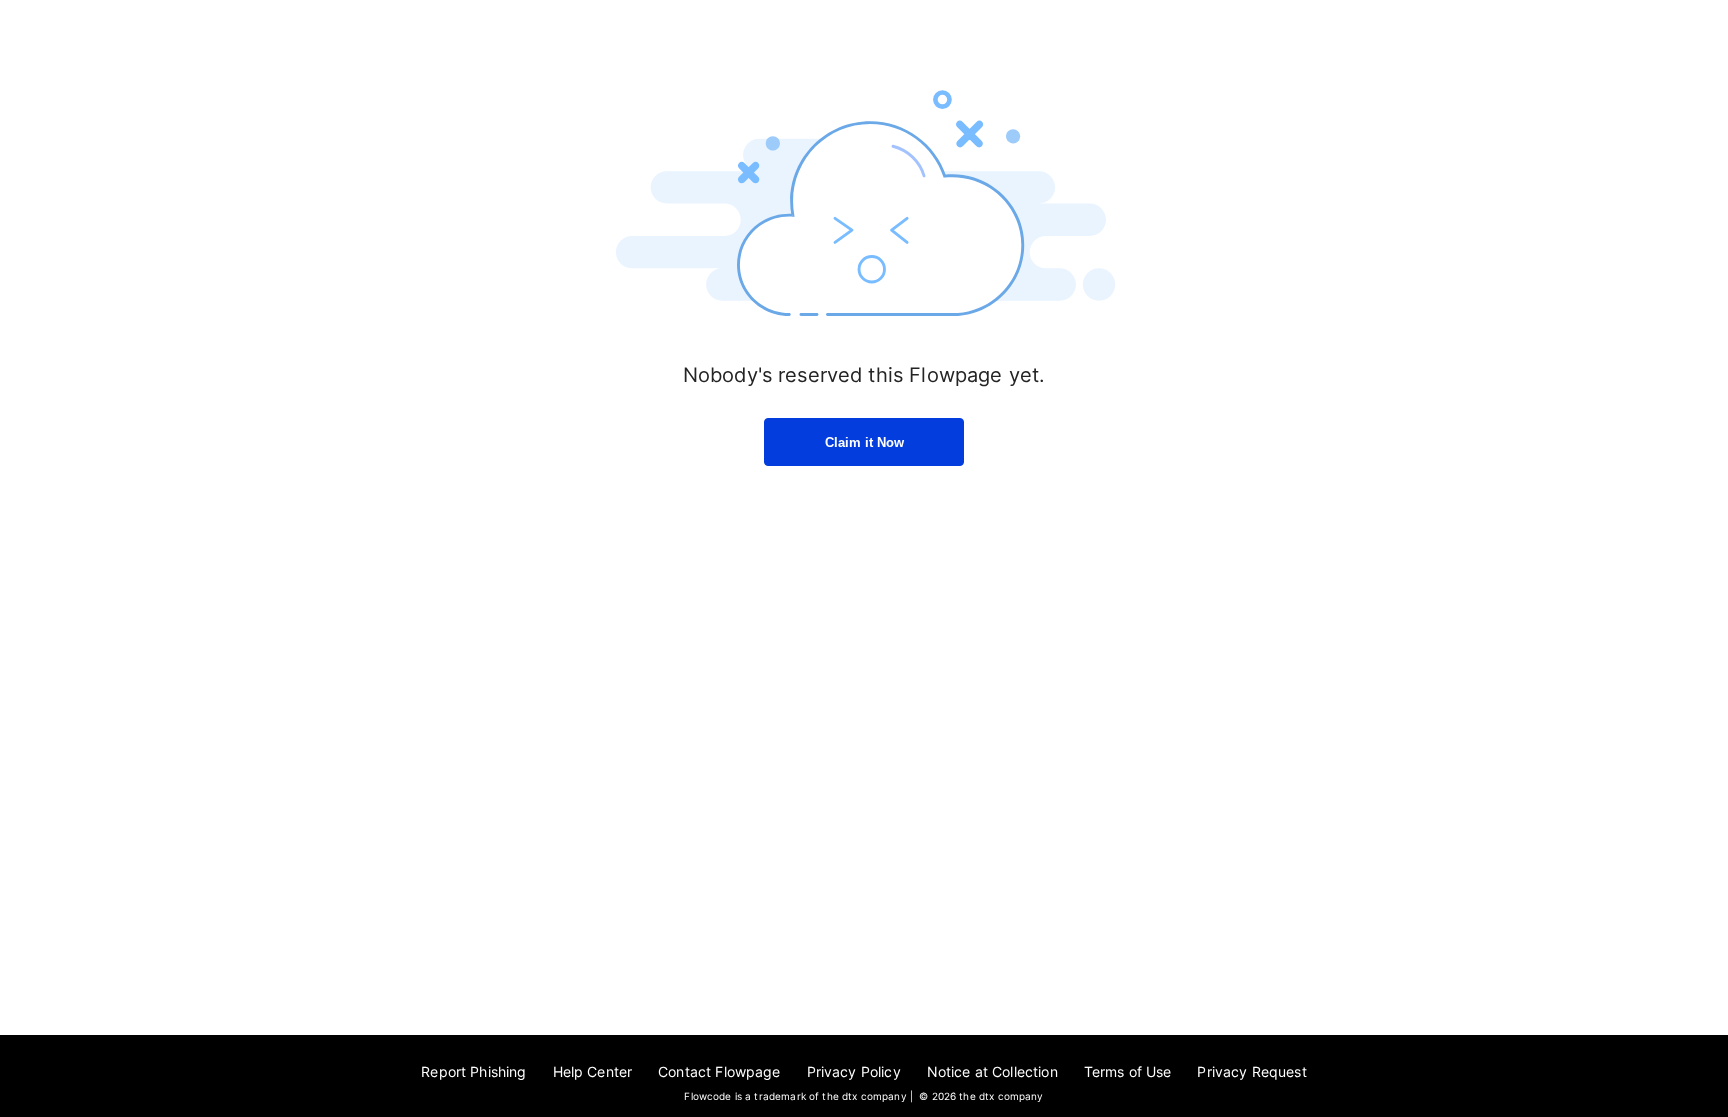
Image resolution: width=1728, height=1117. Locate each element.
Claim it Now (864, 442)
